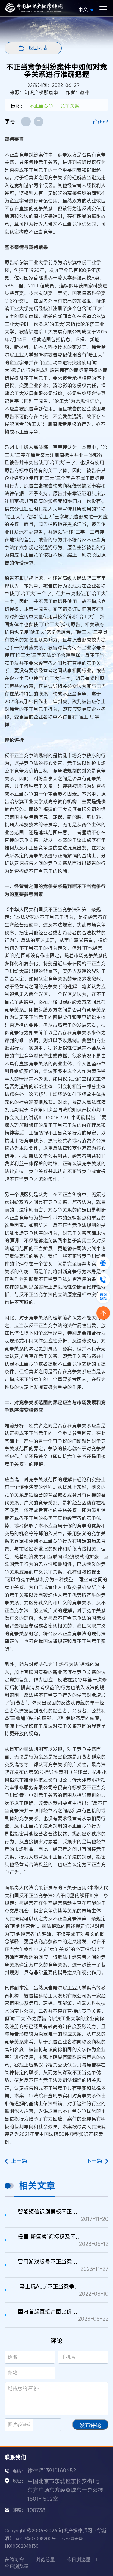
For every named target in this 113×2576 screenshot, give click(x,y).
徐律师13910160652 (52, 2470)
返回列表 (38, 48)
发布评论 (90, 2425)
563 (104, 122)
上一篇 (19, 2161)
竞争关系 (70, 106)
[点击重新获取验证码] (50, 2425)
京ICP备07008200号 (36, 2539)
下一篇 (94, 2161)
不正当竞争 (41, 106)
